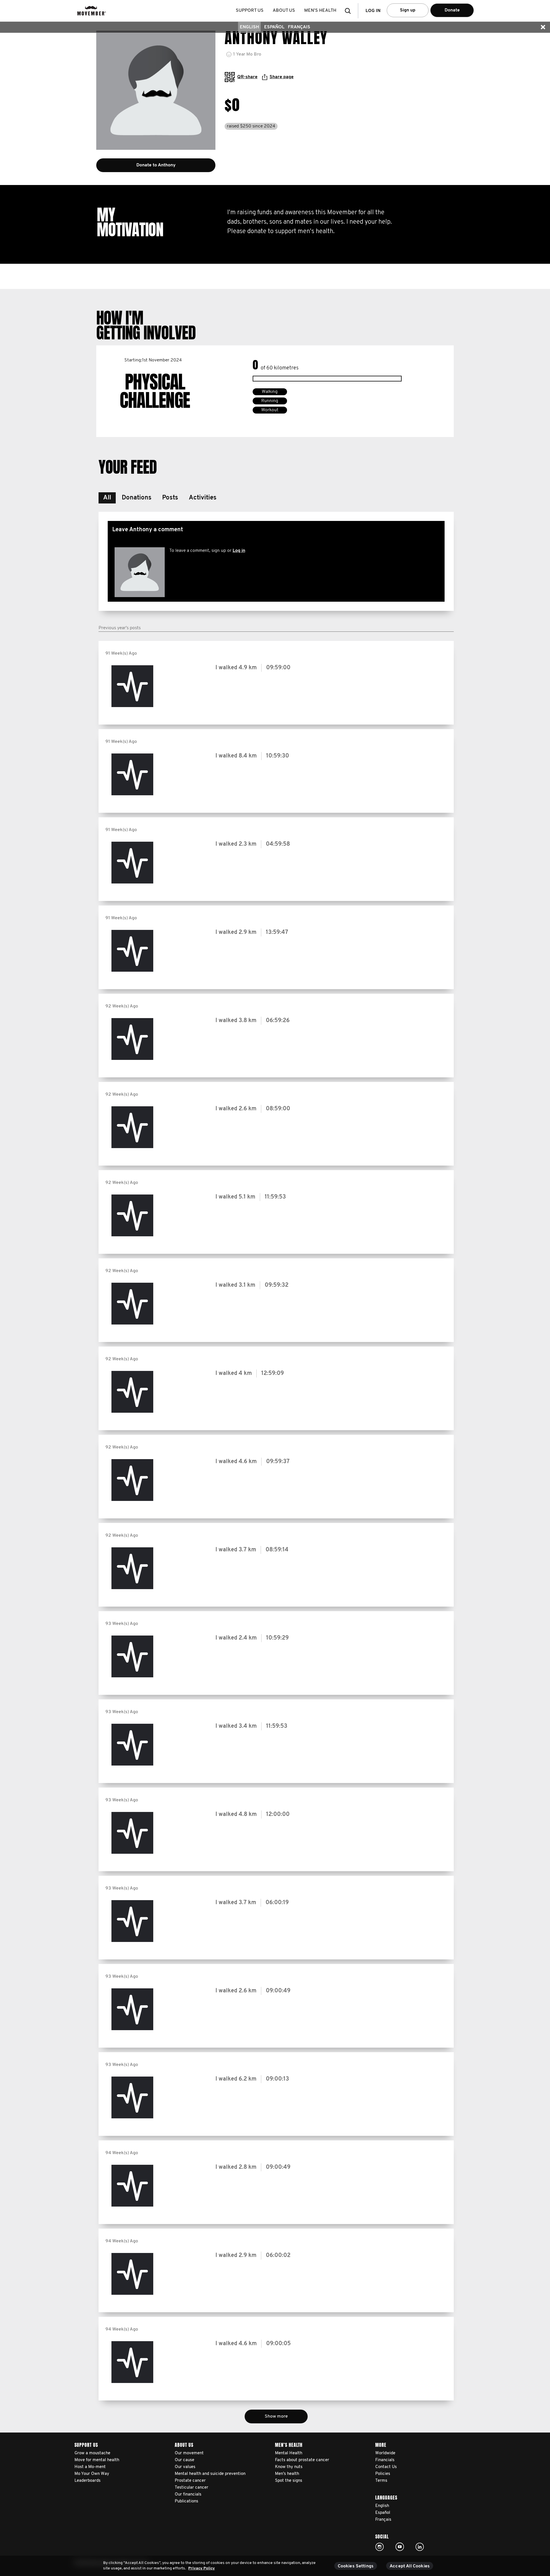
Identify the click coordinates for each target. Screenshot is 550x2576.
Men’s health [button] (320, 11)
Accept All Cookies (410, 2566)
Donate (452, 10)
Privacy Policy (202, 2568)
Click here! (380, 2547)
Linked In (420, 2547)
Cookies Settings (356, 2566)
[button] (349, 11)
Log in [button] (373, 11)
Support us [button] (250, 11)
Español (274, 27)
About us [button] (284, 11)
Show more (276, 2416)
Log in (239, 551)
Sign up (408, 10)
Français (299, 27)
